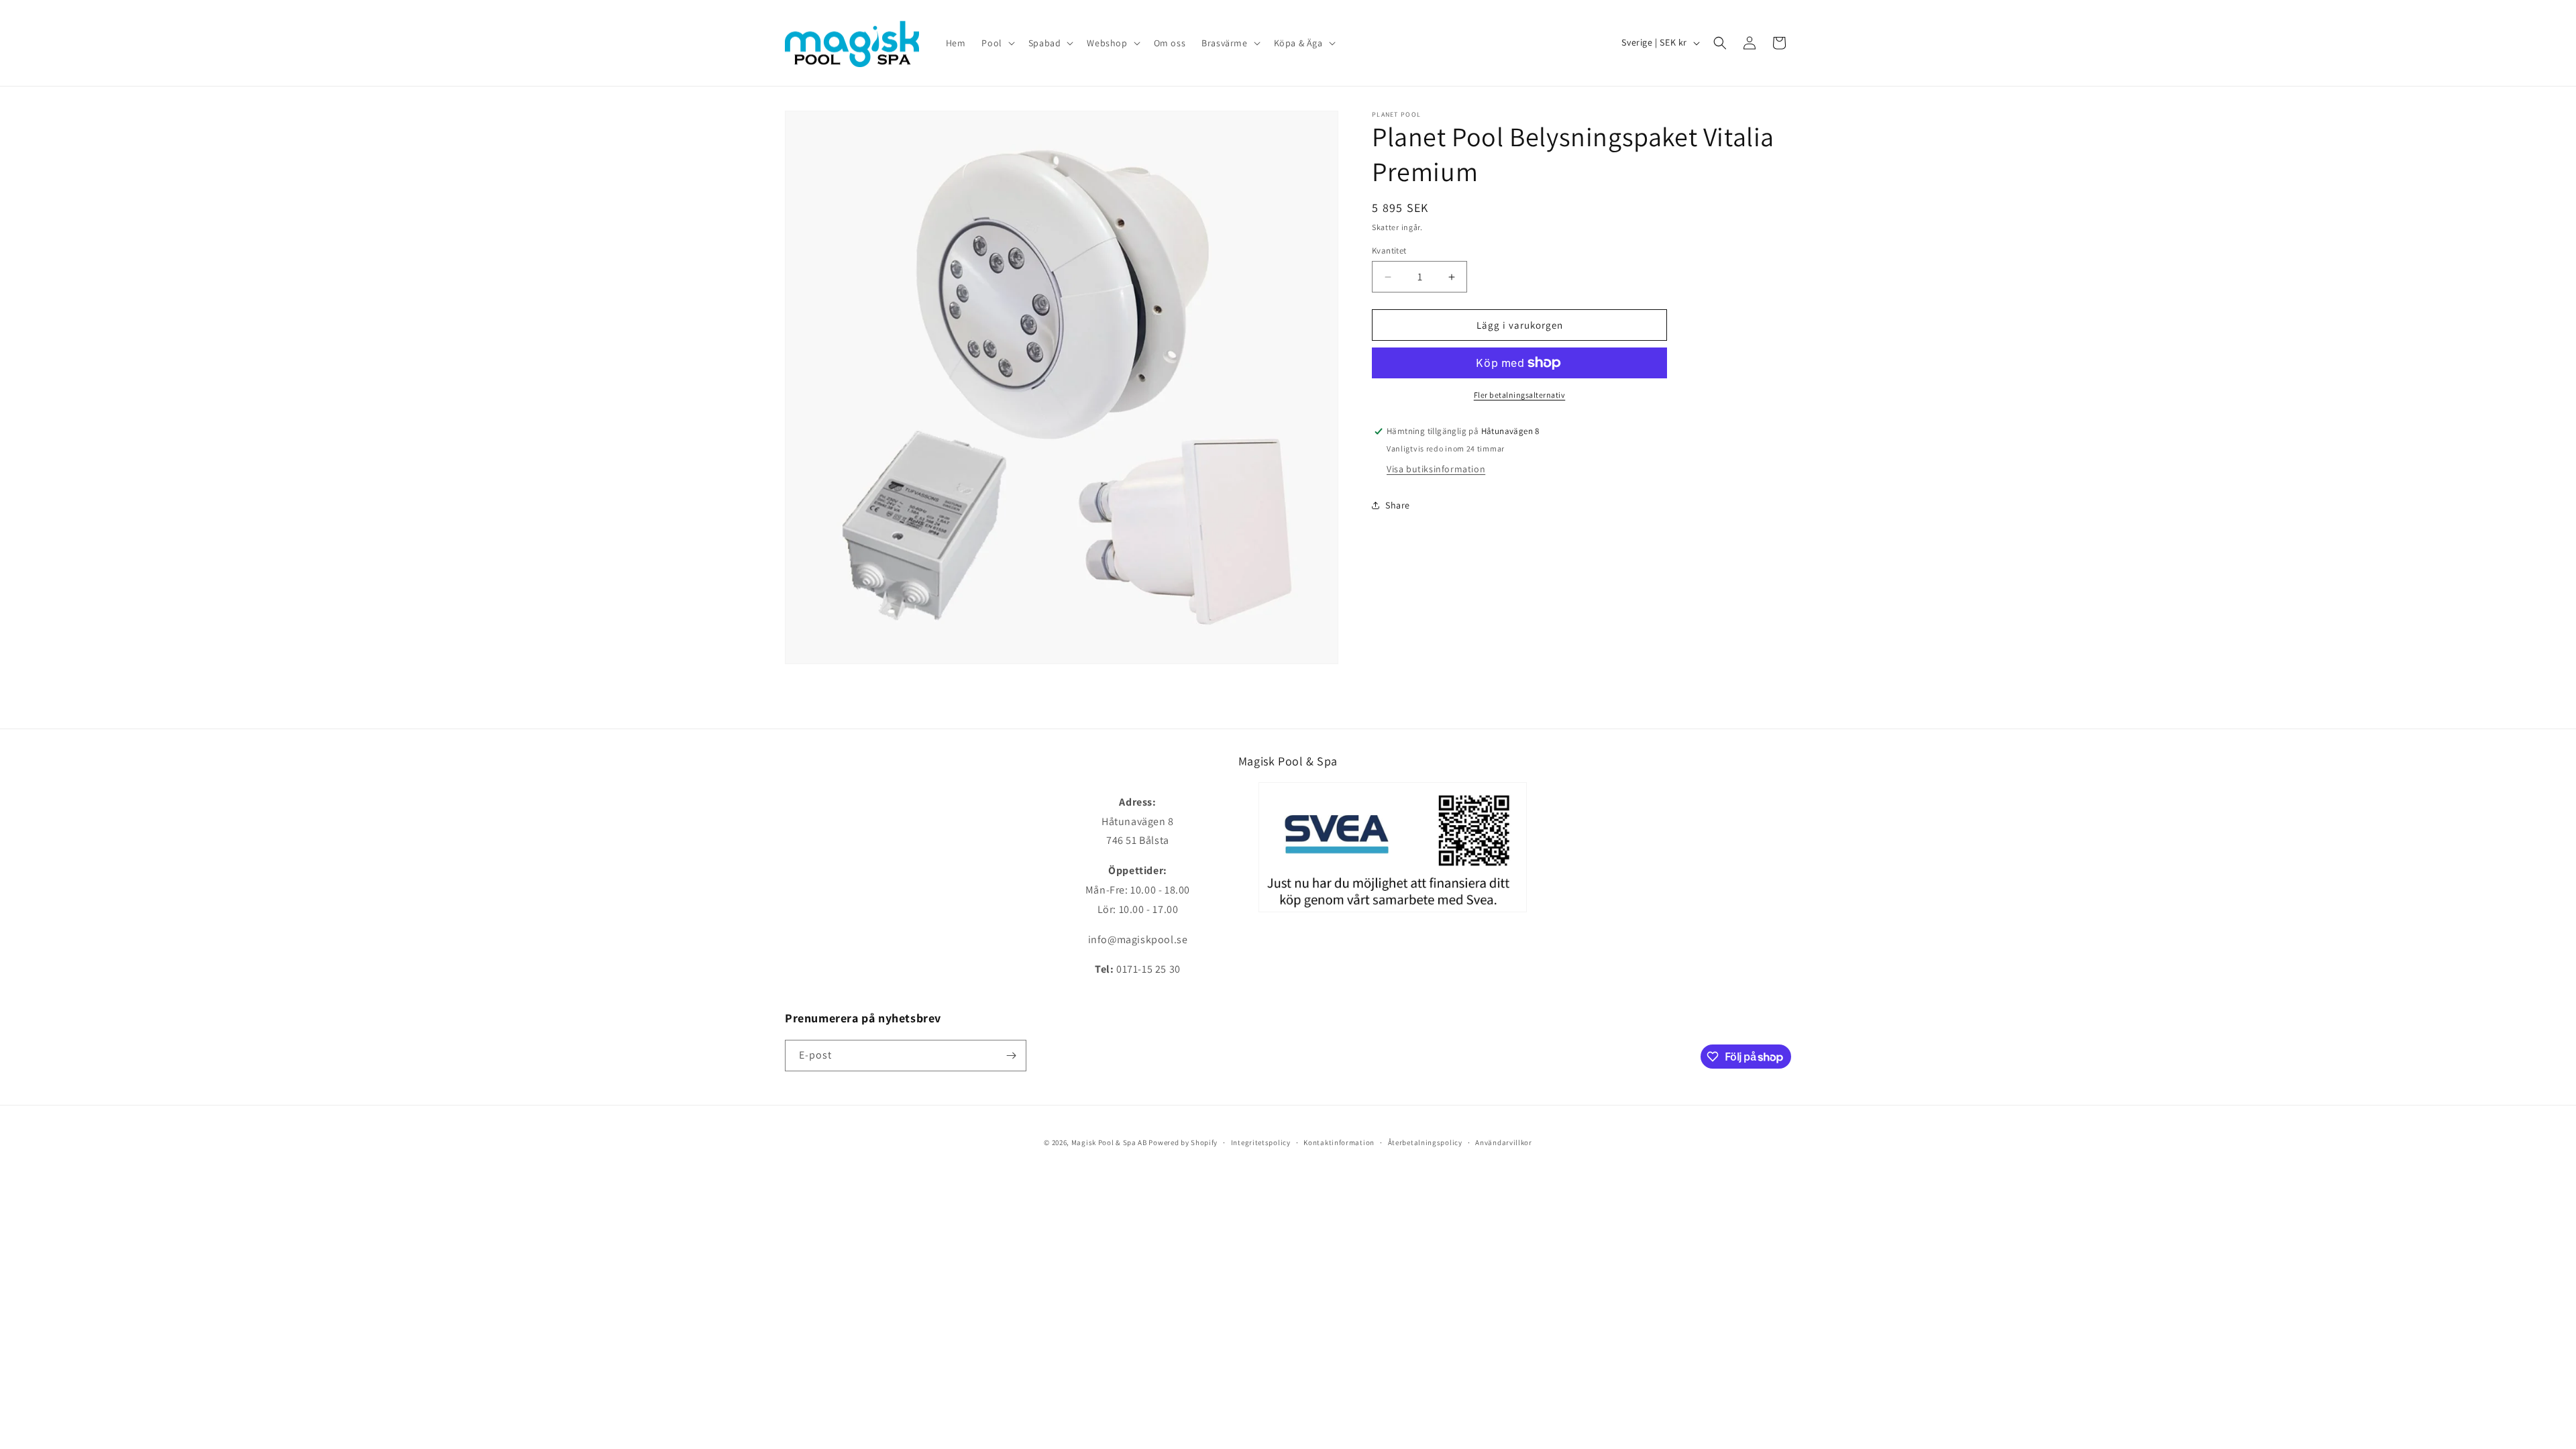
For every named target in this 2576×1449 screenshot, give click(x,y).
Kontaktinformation (1339, 1142)
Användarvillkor (1504, 1142)
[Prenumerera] (1011, 1056)
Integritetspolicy (1261, 1142)
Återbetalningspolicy (1425, 1142)
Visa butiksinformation (1436, 469)
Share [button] (1398, 505)
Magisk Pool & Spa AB (1109, 1142)
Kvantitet (1389, 251)
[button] (997, 43)
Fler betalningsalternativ (1520, 395)
